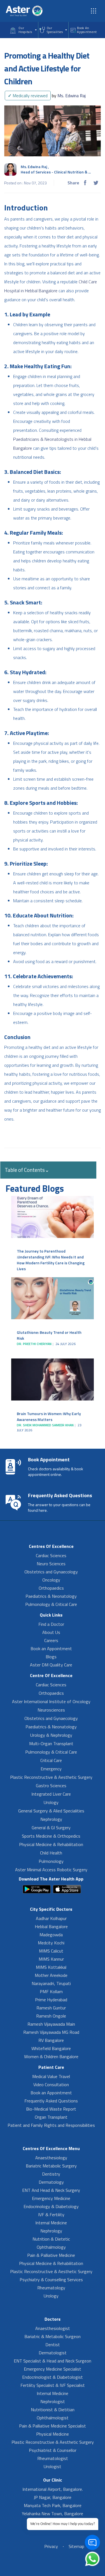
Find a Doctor (51, 1624)
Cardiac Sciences (51, 1555)
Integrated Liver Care (51, 1794)
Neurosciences (51, 1710)
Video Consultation (51, 2085)
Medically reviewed (28, 96)
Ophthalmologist (53, 2418)
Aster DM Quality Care (51, 1665)
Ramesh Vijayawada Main (51, 2024)
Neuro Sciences (51, 1564)
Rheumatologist (53, 2458)
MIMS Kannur (51, 1959)
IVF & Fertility (51, 2215)
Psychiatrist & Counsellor (53, 2450)
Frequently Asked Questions (51, 2101)
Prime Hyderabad (51, 2000)
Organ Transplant (51, 2117)
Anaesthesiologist (53, 2328)
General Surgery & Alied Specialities (51, 1811)
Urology (51, 1802)
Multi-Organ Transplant (51, 1743)
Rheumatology (51, 2288)
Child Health (51, 1853)
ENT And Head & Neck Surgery (51, 2190)
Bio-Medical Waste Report (51, 2109)
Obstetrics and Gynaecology (51, 1572)
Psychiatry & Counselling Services (51, 2280)
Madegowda (51, 1935)
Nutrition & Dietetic (51, 2239)
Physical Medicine (53, 2434)
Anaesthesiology (51, 2158)
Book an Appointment (51, 1648)
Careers (51, 1640)
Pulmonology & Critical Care (51, 1604)
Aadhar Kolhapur (51, 1918)
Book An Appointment (87, 30)
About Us (51, 1632)
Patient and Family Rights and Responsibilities (51, 2125)
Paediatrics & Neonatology (51, 1596)
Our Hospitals (25, 30)
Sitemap (76, 2546)
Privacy (51, 2546)
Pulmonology (51, 1861)
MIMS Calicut (51, 1951)
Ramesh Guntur (51, 2008)
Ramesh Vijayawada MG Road (51, 2032)
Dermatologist (53, 2353)
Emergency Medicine (51, 2198)
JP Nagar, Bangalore (53, 2497)
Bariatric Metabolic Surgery (51, 2166)
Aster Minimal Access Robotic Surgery (51, 1870)
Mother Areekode (51, 1975)
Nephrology (51, 1819)
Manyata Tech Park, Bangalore (53, 2505)
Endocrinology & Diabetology (51, 2206)
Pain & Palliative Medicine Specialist (53, 2426)
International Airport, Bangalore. (53, 2489)
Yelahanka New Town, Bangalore (53, 2514)
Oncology (51, 1580)
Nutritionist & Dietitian (53, 2410)
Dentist (53, 2345)
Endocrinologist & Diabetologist (53, 2377)
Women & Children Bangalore (51, 2056)
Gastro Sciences (51, 1786)
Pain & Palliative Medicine (51, 2255)
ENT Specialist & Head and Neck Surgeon (53, 2361)
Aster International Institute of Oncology (51, 1701)
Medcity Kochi (51, 1943)
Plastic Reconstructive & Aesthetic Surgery (51, 1777)
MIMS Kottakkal (51, 1967)
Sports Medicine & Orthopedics (51, 1836)
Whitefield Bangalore (51, 2048)
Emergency (51, 1769)
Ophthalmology (51, 2247)
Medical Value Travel (51, 2076)
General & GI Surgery (51, 1828)
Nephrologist (53, 2401)
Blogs (51, 1657)
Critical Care (51, 1760)
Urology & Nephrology (51, 1735)
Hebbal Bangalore (51, 1926)
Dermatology (51, 2182)
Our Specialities (55, 30)
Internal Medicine (51, 2223)
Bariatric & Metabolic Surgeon (53, 2336)
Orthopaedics (51, 1588)
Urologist (53, 2466)
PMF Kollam (51, 1991)
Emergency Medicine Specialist (53, 2369)
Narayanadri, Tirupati (51, 1983)
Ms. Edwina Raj (69, 96)
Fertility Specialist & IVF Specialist (53, 2385)
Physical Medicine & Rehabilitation (51, 1844)
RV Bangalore (51, 2040)
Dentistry (51, 2174)
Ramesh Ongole (51, 2016)
